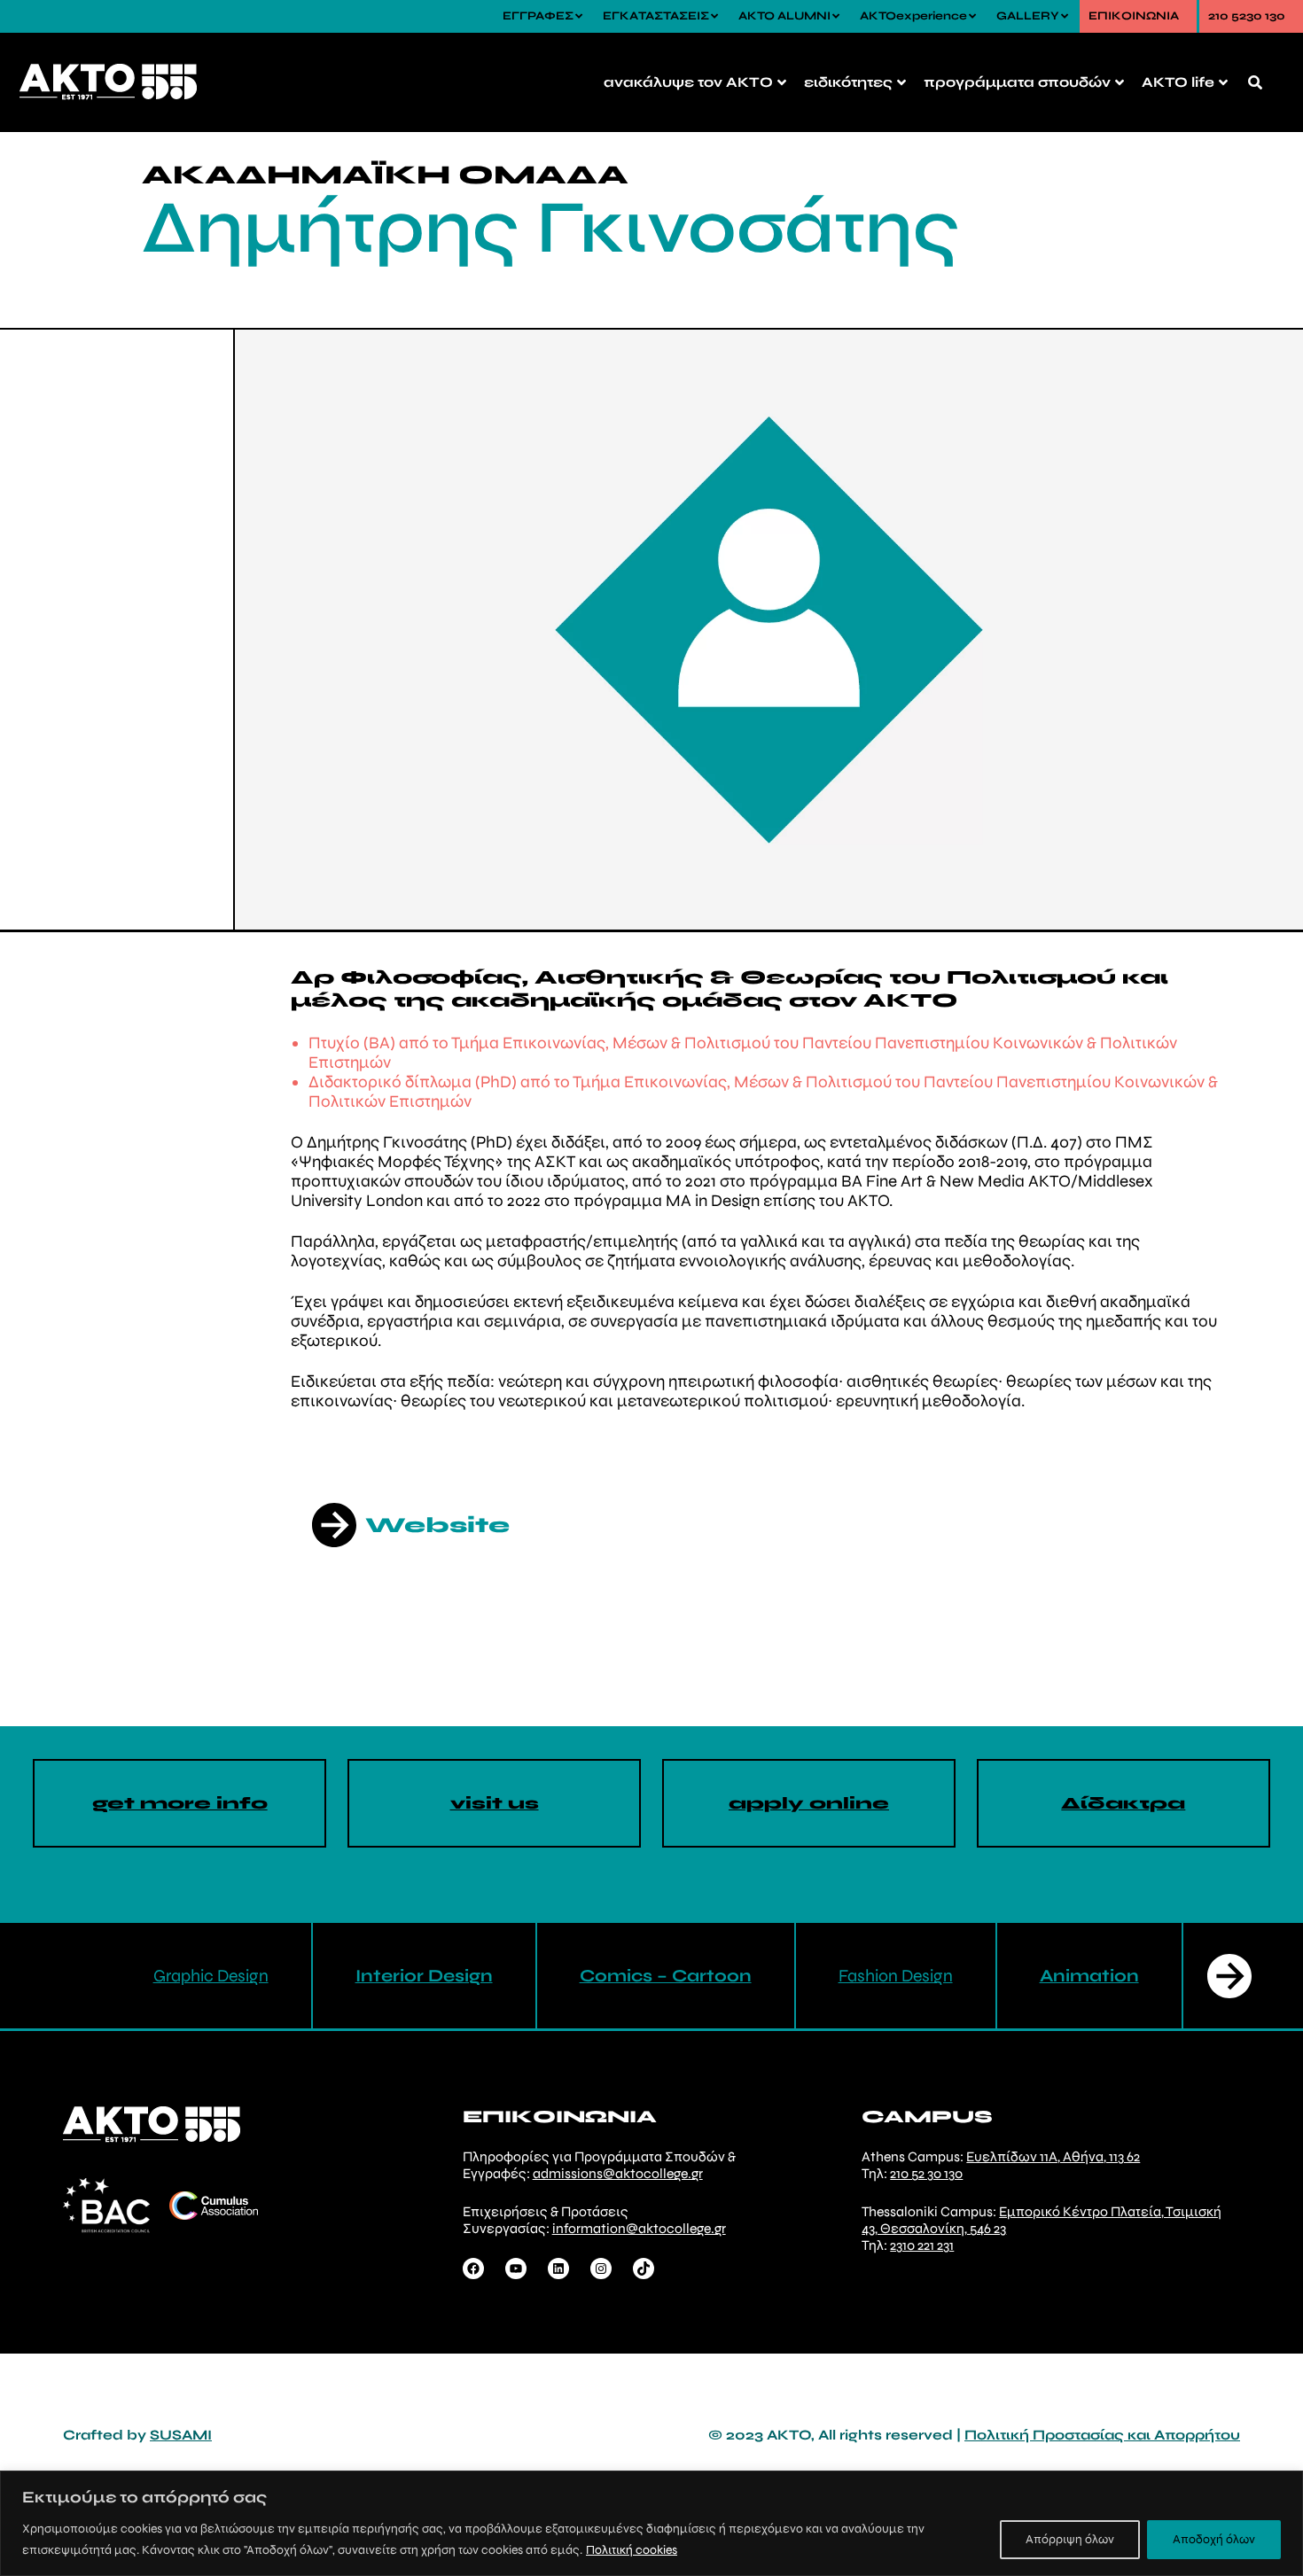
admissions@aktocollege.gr (618, 2173)
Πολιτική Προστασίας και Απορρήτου (1102, 2435)
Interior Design (424, 1976)
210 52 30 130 (926, 2173)
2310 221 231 (922, 2245)
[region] (651, 2523)
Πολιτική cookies (632, 2550)
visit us (495, 1803)
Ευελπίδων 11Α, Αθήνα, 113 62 (1053, 2156)
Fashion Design (896, 1976)
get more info (180, 1803)
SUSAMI (181, 2435)
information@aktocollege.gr (639, 2228)
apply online (809, 1803)
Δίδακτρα (1123, 1803)
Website (437, 1525)
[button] (1229, 1976)
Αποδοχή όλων (1214, 2539)
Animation (1089, 1976)
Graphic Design (211, 1976)
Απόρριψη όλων (1070, 2539)
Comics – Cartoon (666, 1976)
